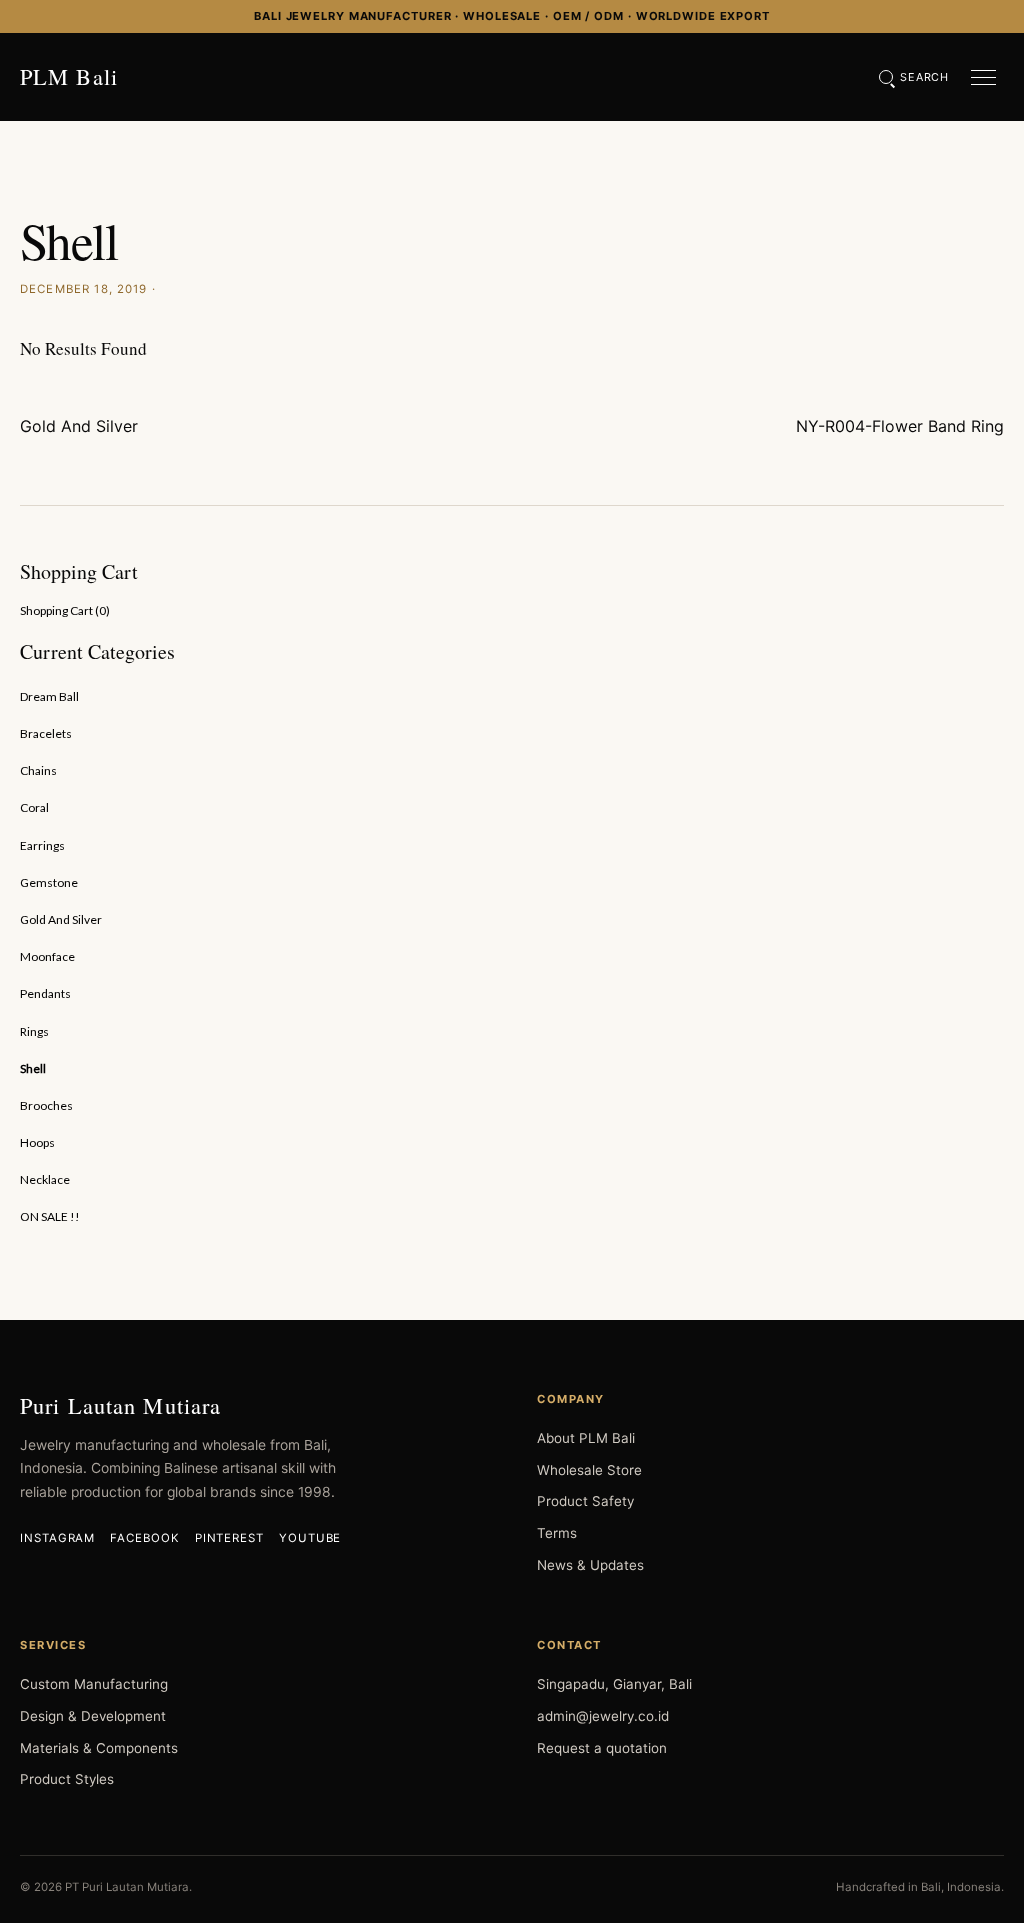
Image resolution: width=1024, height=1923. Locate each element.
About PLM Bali (586, 1438)
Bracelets (46, 733)
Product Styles (67, 1779)
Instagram (57, 1538)
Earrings (42, 845)
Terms (557, 1533)
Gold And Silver (79, 426)
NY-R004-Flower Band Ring (900, 426)
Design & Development (93, 1716)
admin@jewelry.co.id (603, 1716)
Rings (34, 1031)
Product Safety (585, 1501)
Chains (38, 770)
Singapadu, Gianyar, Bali (614, 1684)
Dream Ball (49, 696)
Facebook (144, 1538)
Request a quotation (602, 1748)
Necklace (45, 1179)
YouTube (310, 1538)
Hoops (37, 1142)
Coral (34, 807)
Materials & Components (99, 1748)
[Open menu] (983, 77)
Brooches (46, 1105)
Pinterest (229, 1538)
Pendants (45, 993)
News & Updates (590, 1565)
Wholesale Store (589, 1470)
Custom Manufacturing (94, 1684)
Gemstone (49, 882)
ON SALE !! (50, 1216)
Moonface (47, 956)
